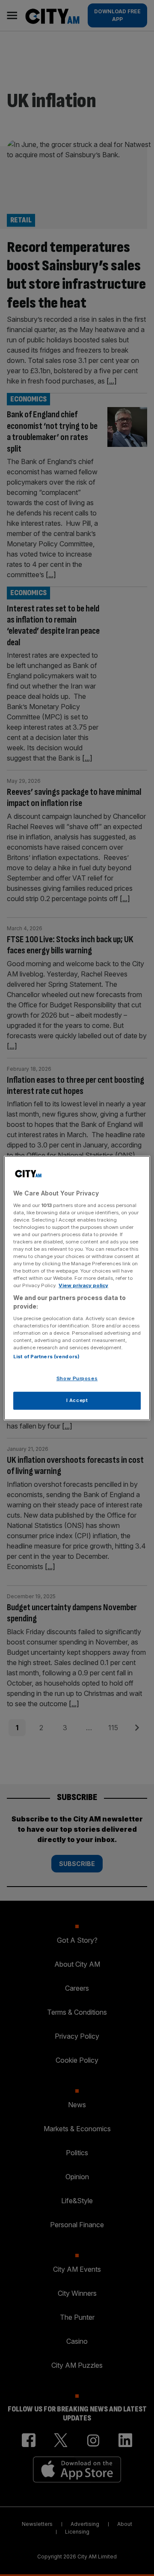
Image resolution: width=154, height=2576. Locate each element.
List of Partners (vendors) (46, 1357)
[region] (77, 1288)
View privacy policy (83, 1285)
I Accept (77, 1400)
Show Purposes (77, 1378)
